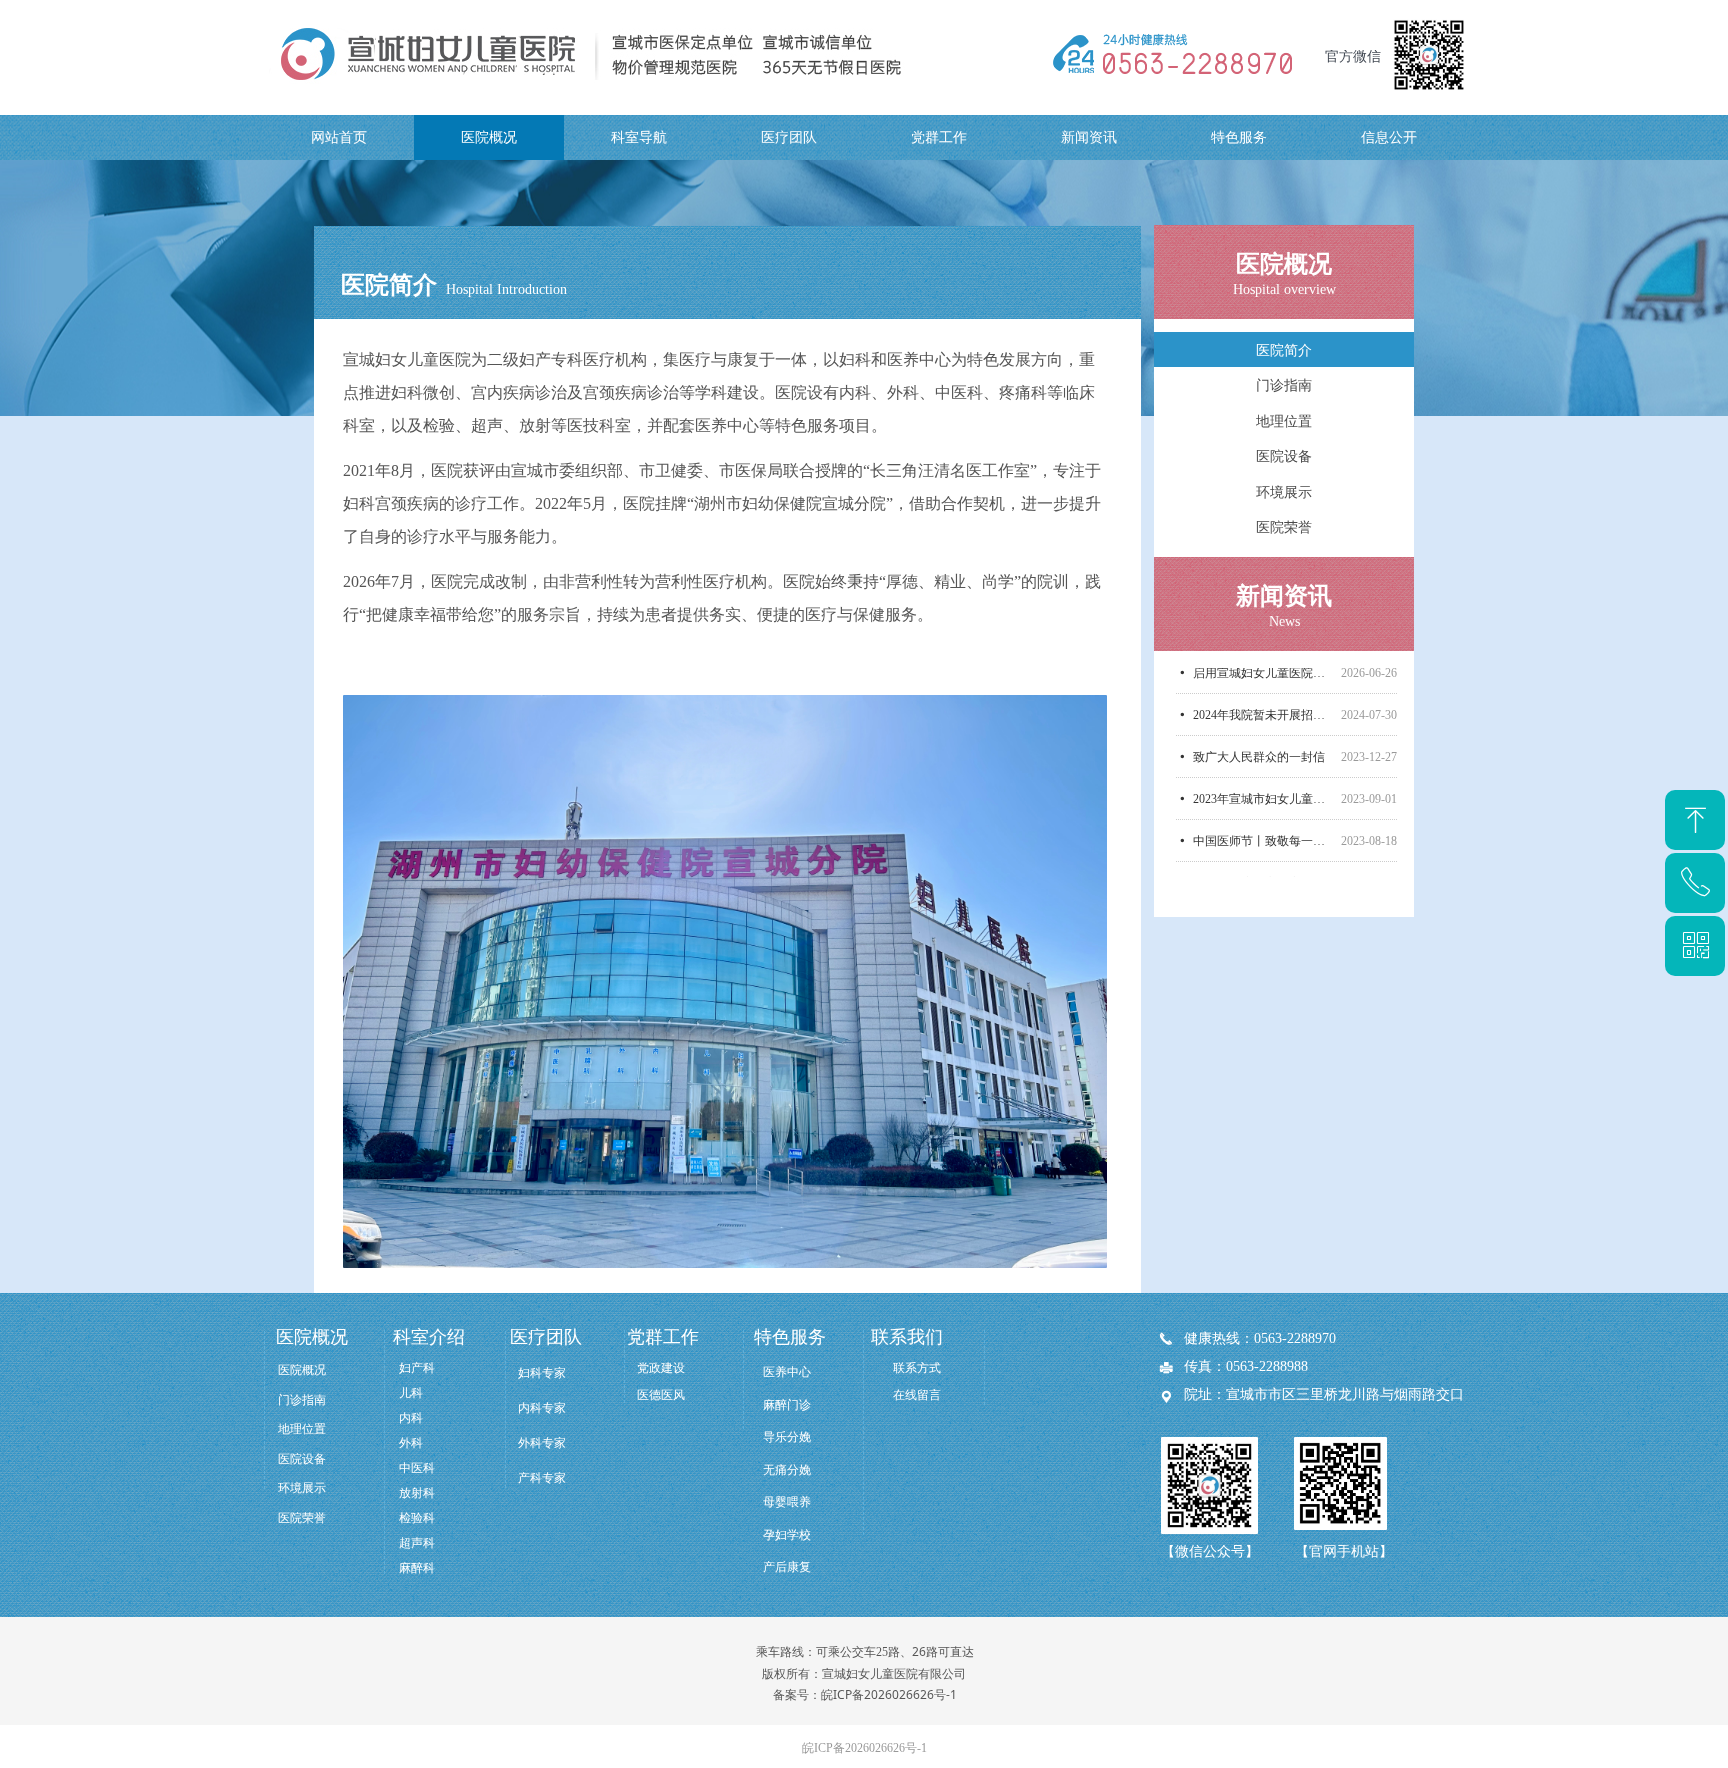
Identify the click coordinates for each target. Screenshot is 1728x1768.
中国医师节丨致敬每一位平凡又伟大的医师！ (1263, 808)
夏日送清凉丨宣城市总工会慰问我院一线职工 (1263, 850)
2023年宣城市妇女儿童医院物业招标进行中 (1263, 766)
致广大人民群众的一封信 (1259, 724)
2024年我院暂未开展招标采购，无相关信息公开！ (1263, 682)
